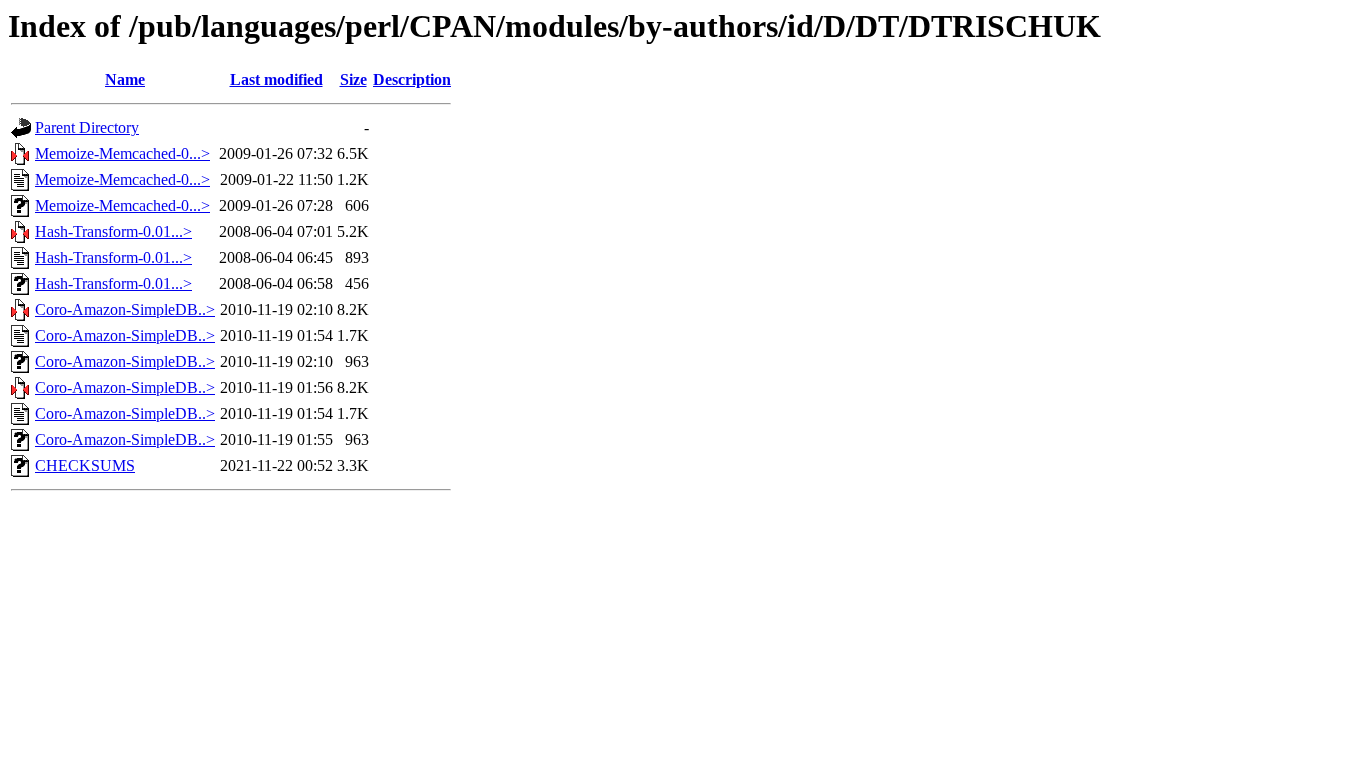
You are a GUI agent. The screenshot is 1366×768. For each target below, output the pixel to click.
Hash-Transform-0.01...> (113, 231)
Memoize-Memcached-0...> (122, 153)
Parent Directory (87, 127)
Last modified (276, 79)
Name (125, 79)
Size (353, 79)
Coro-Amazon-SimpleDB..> (125, 309)
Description (412, 79)
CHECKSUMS (85, 465)
